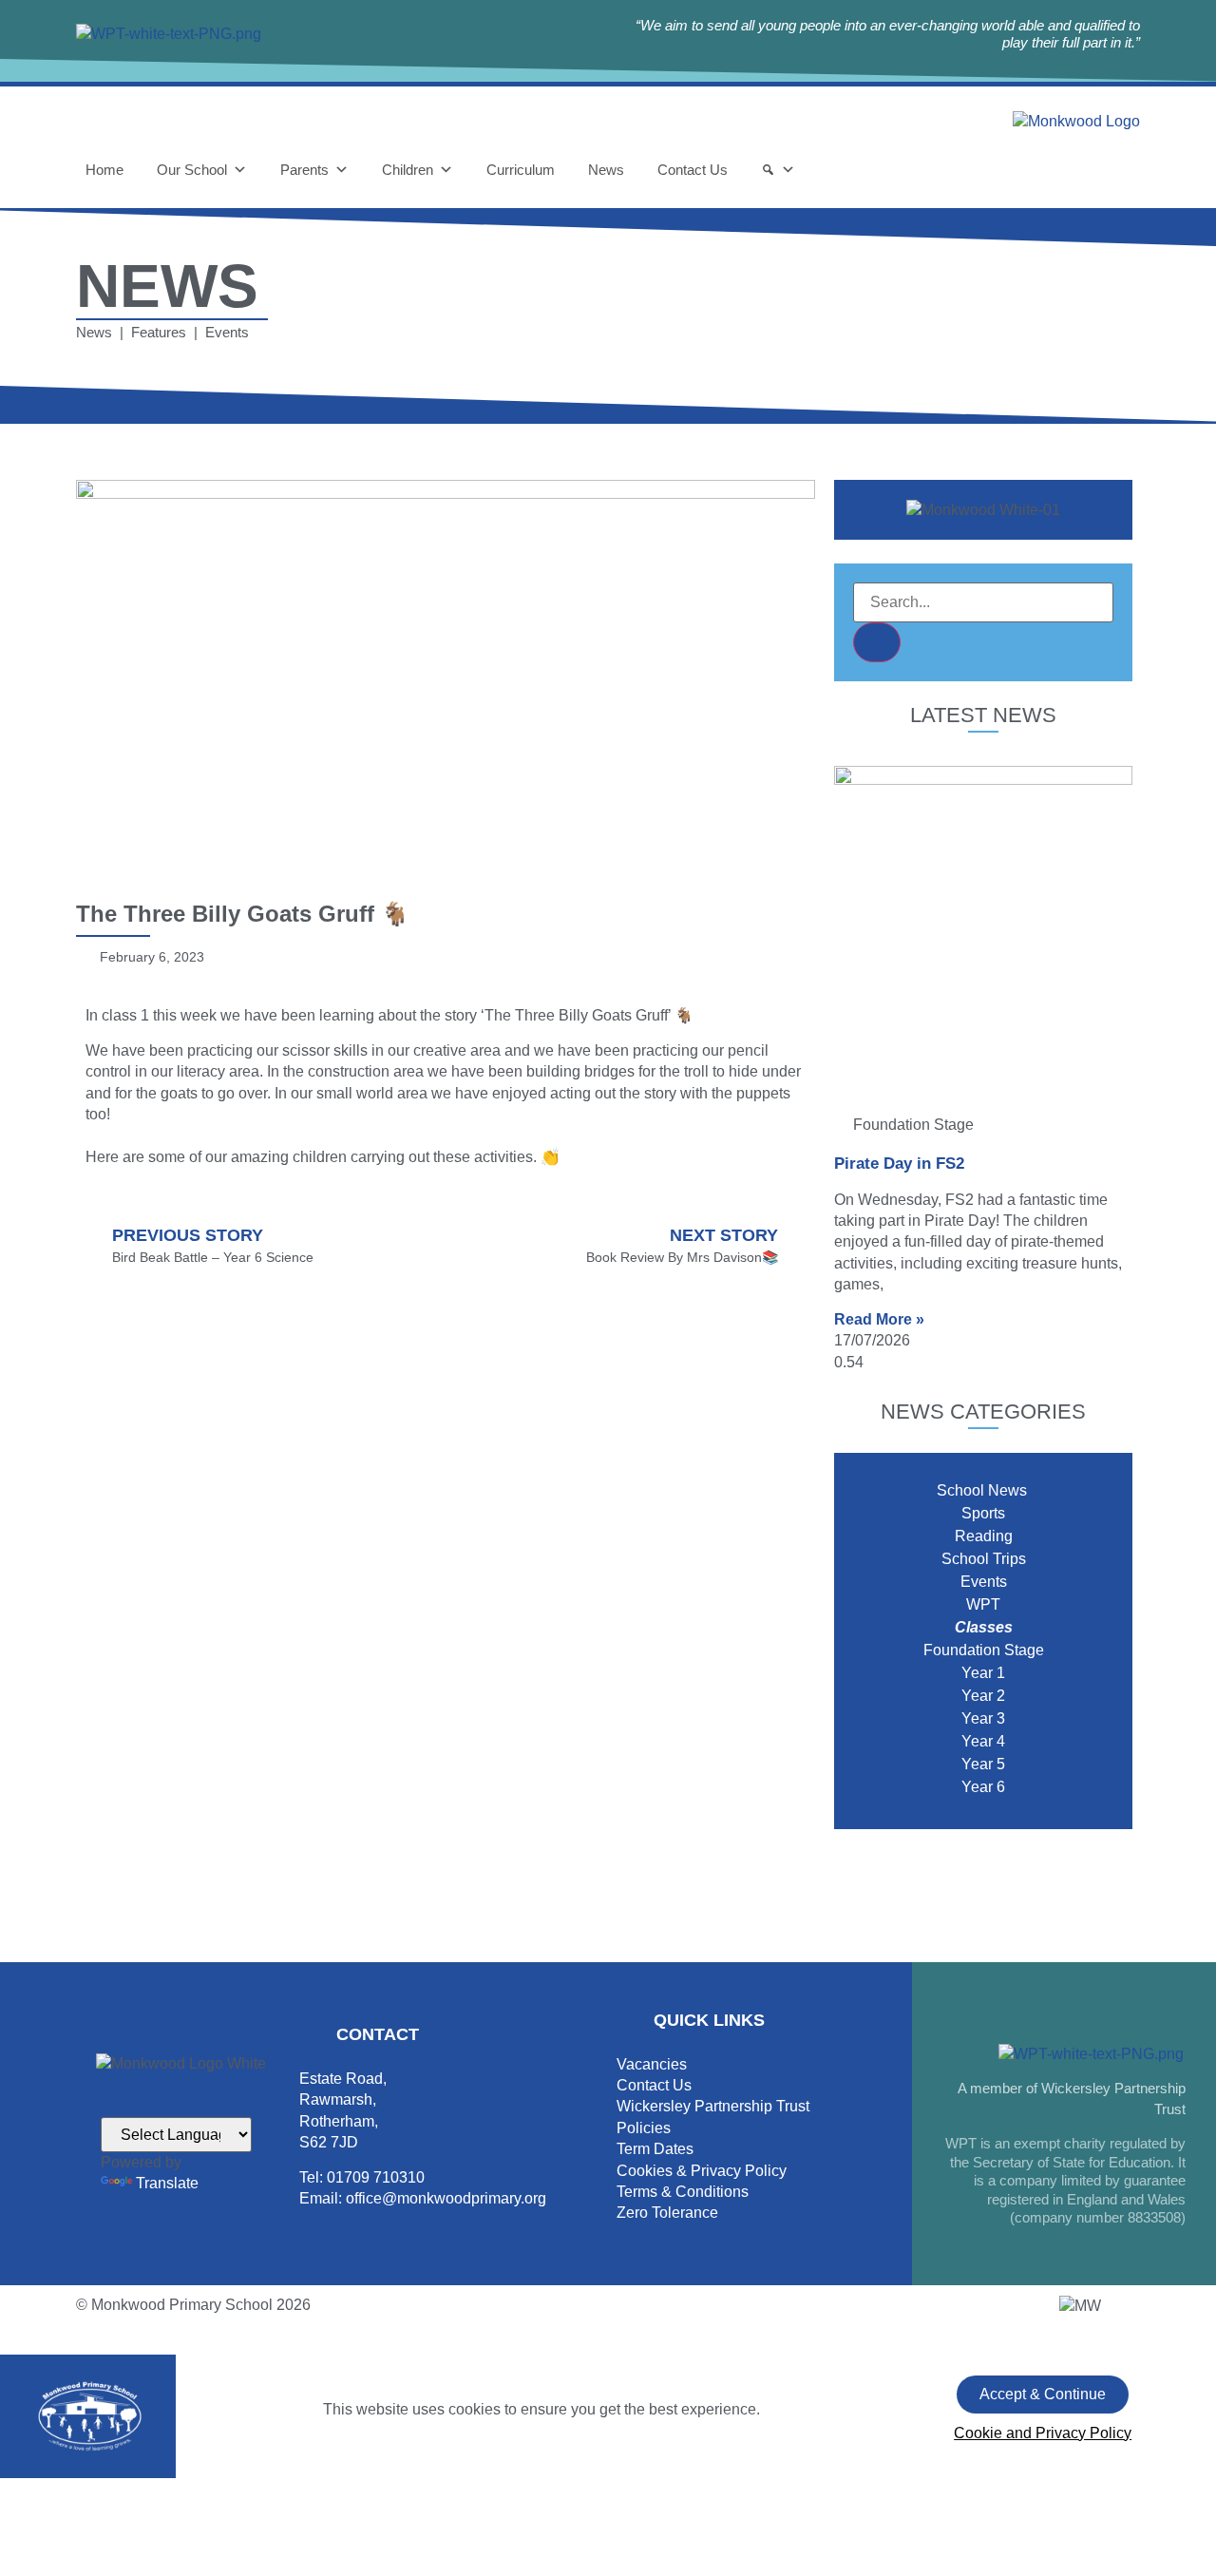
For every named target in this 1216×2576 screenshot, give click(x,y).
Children (408, 170)
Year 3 (983, 1718)
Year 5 (983, 1764)
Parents (304, 170)
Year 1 (983, 1673)
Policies (644, 2128)
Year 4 (983, 1741)
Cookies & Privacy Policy (702, 2171)
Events (984, 1582)
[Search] (778, 170)
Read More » (879, 1319)
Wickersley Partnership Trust (713, 2106)
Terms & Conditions (683, 2192)
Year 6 (983, 1787)
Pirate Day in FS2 (899, 1164)
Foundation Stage (984, 1650)
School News (984, 1490)
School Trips (984, 1559)
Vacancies (652, 2064)
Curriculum (521, 170)
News (606, 170)
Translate (167, 2183)
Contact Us (693, 170)
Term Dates (655, 2149)
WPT (983, 1604)
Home (104, 170)
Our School (192, 170)
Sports (983, 1513)
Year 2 (983, 1696)
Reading (984, 1536)
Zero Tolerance (667, 2213)
